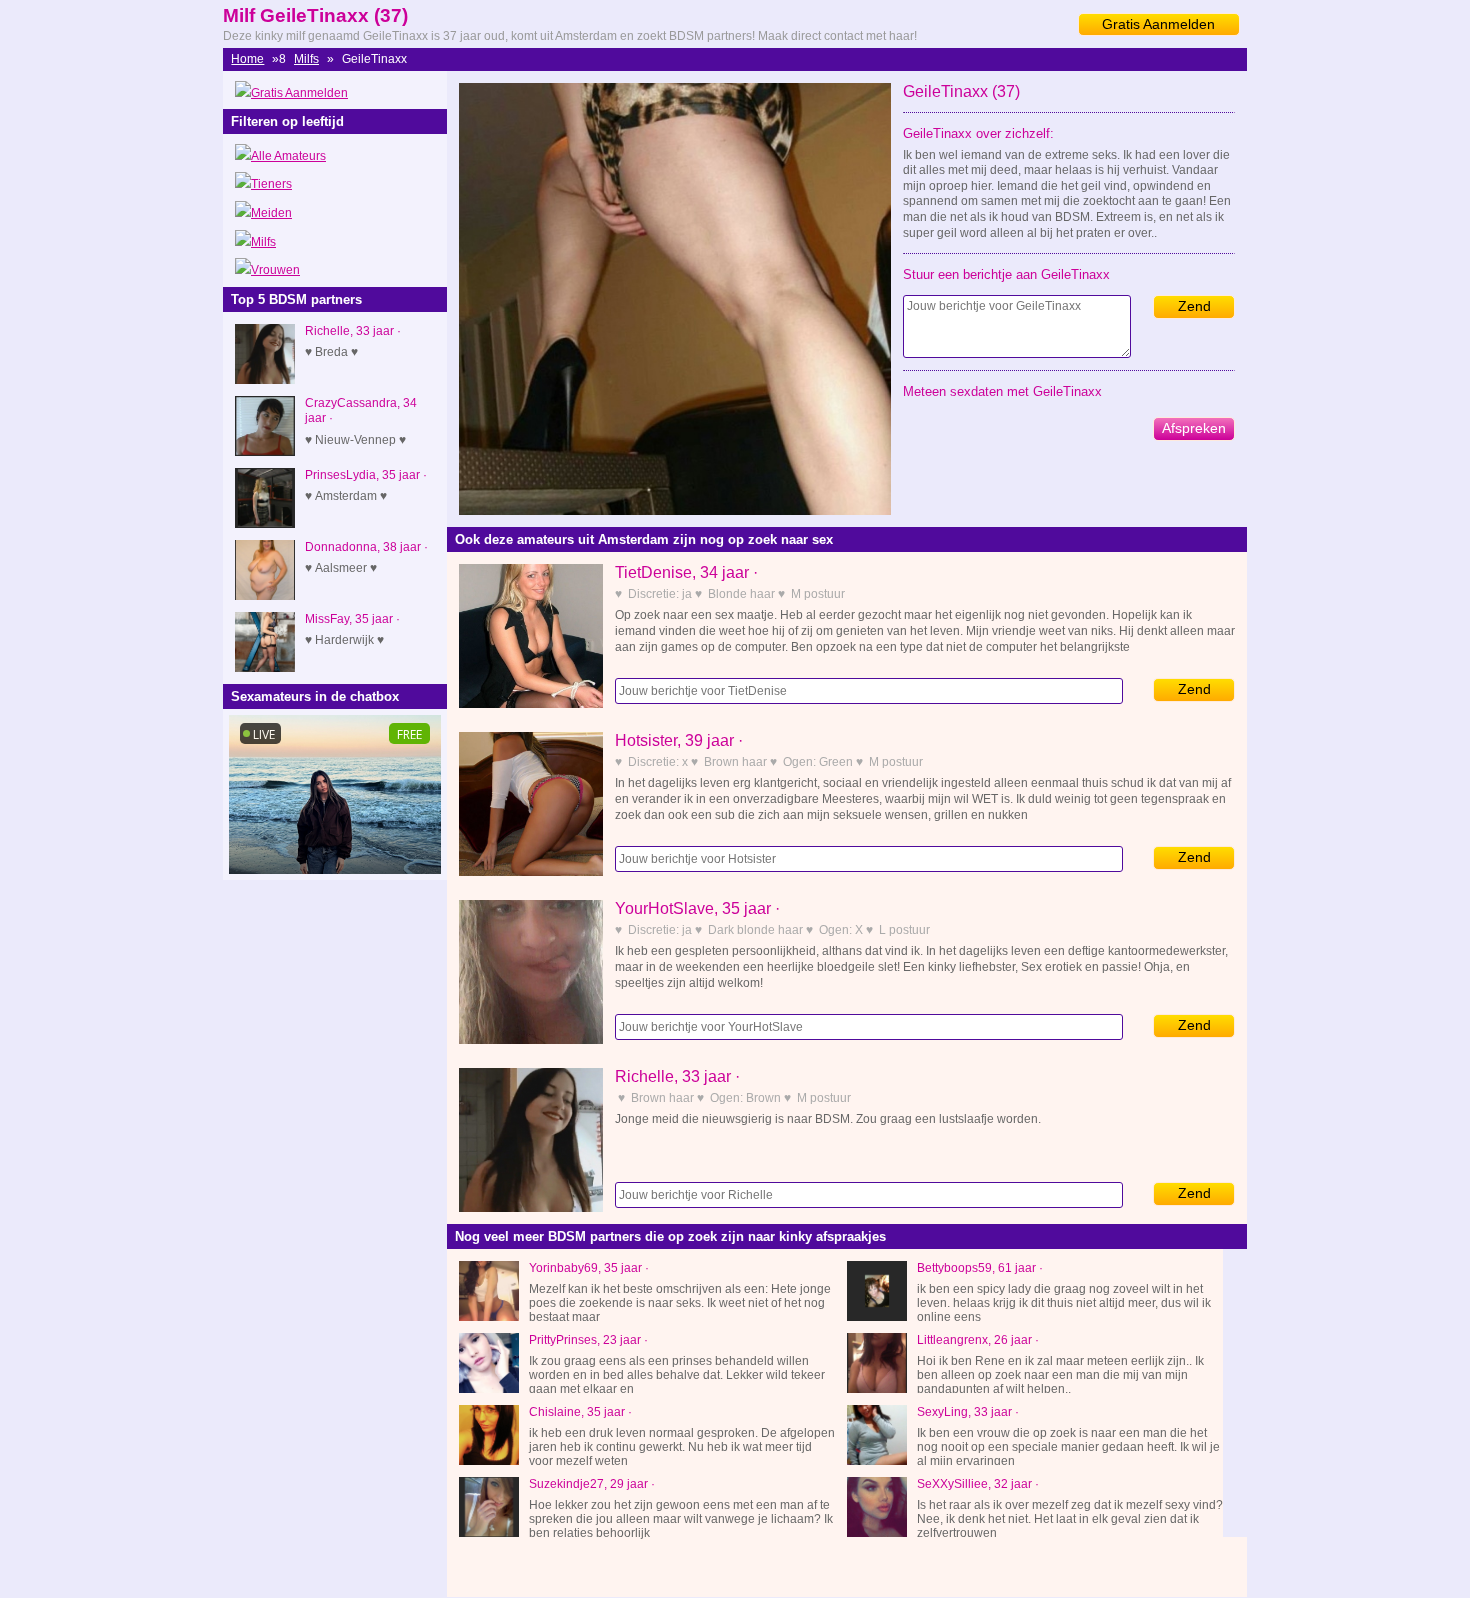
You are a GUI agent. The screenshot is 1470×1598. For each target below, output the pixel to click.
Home (247, 59)
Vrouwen (275, 270)
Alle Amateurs (288, 156)
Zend (1194, 306)
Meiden (271, 213)
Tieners (271, 184)
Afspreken (1194, 428)
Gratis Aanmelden (1158, 24)
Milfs (306, 59)
